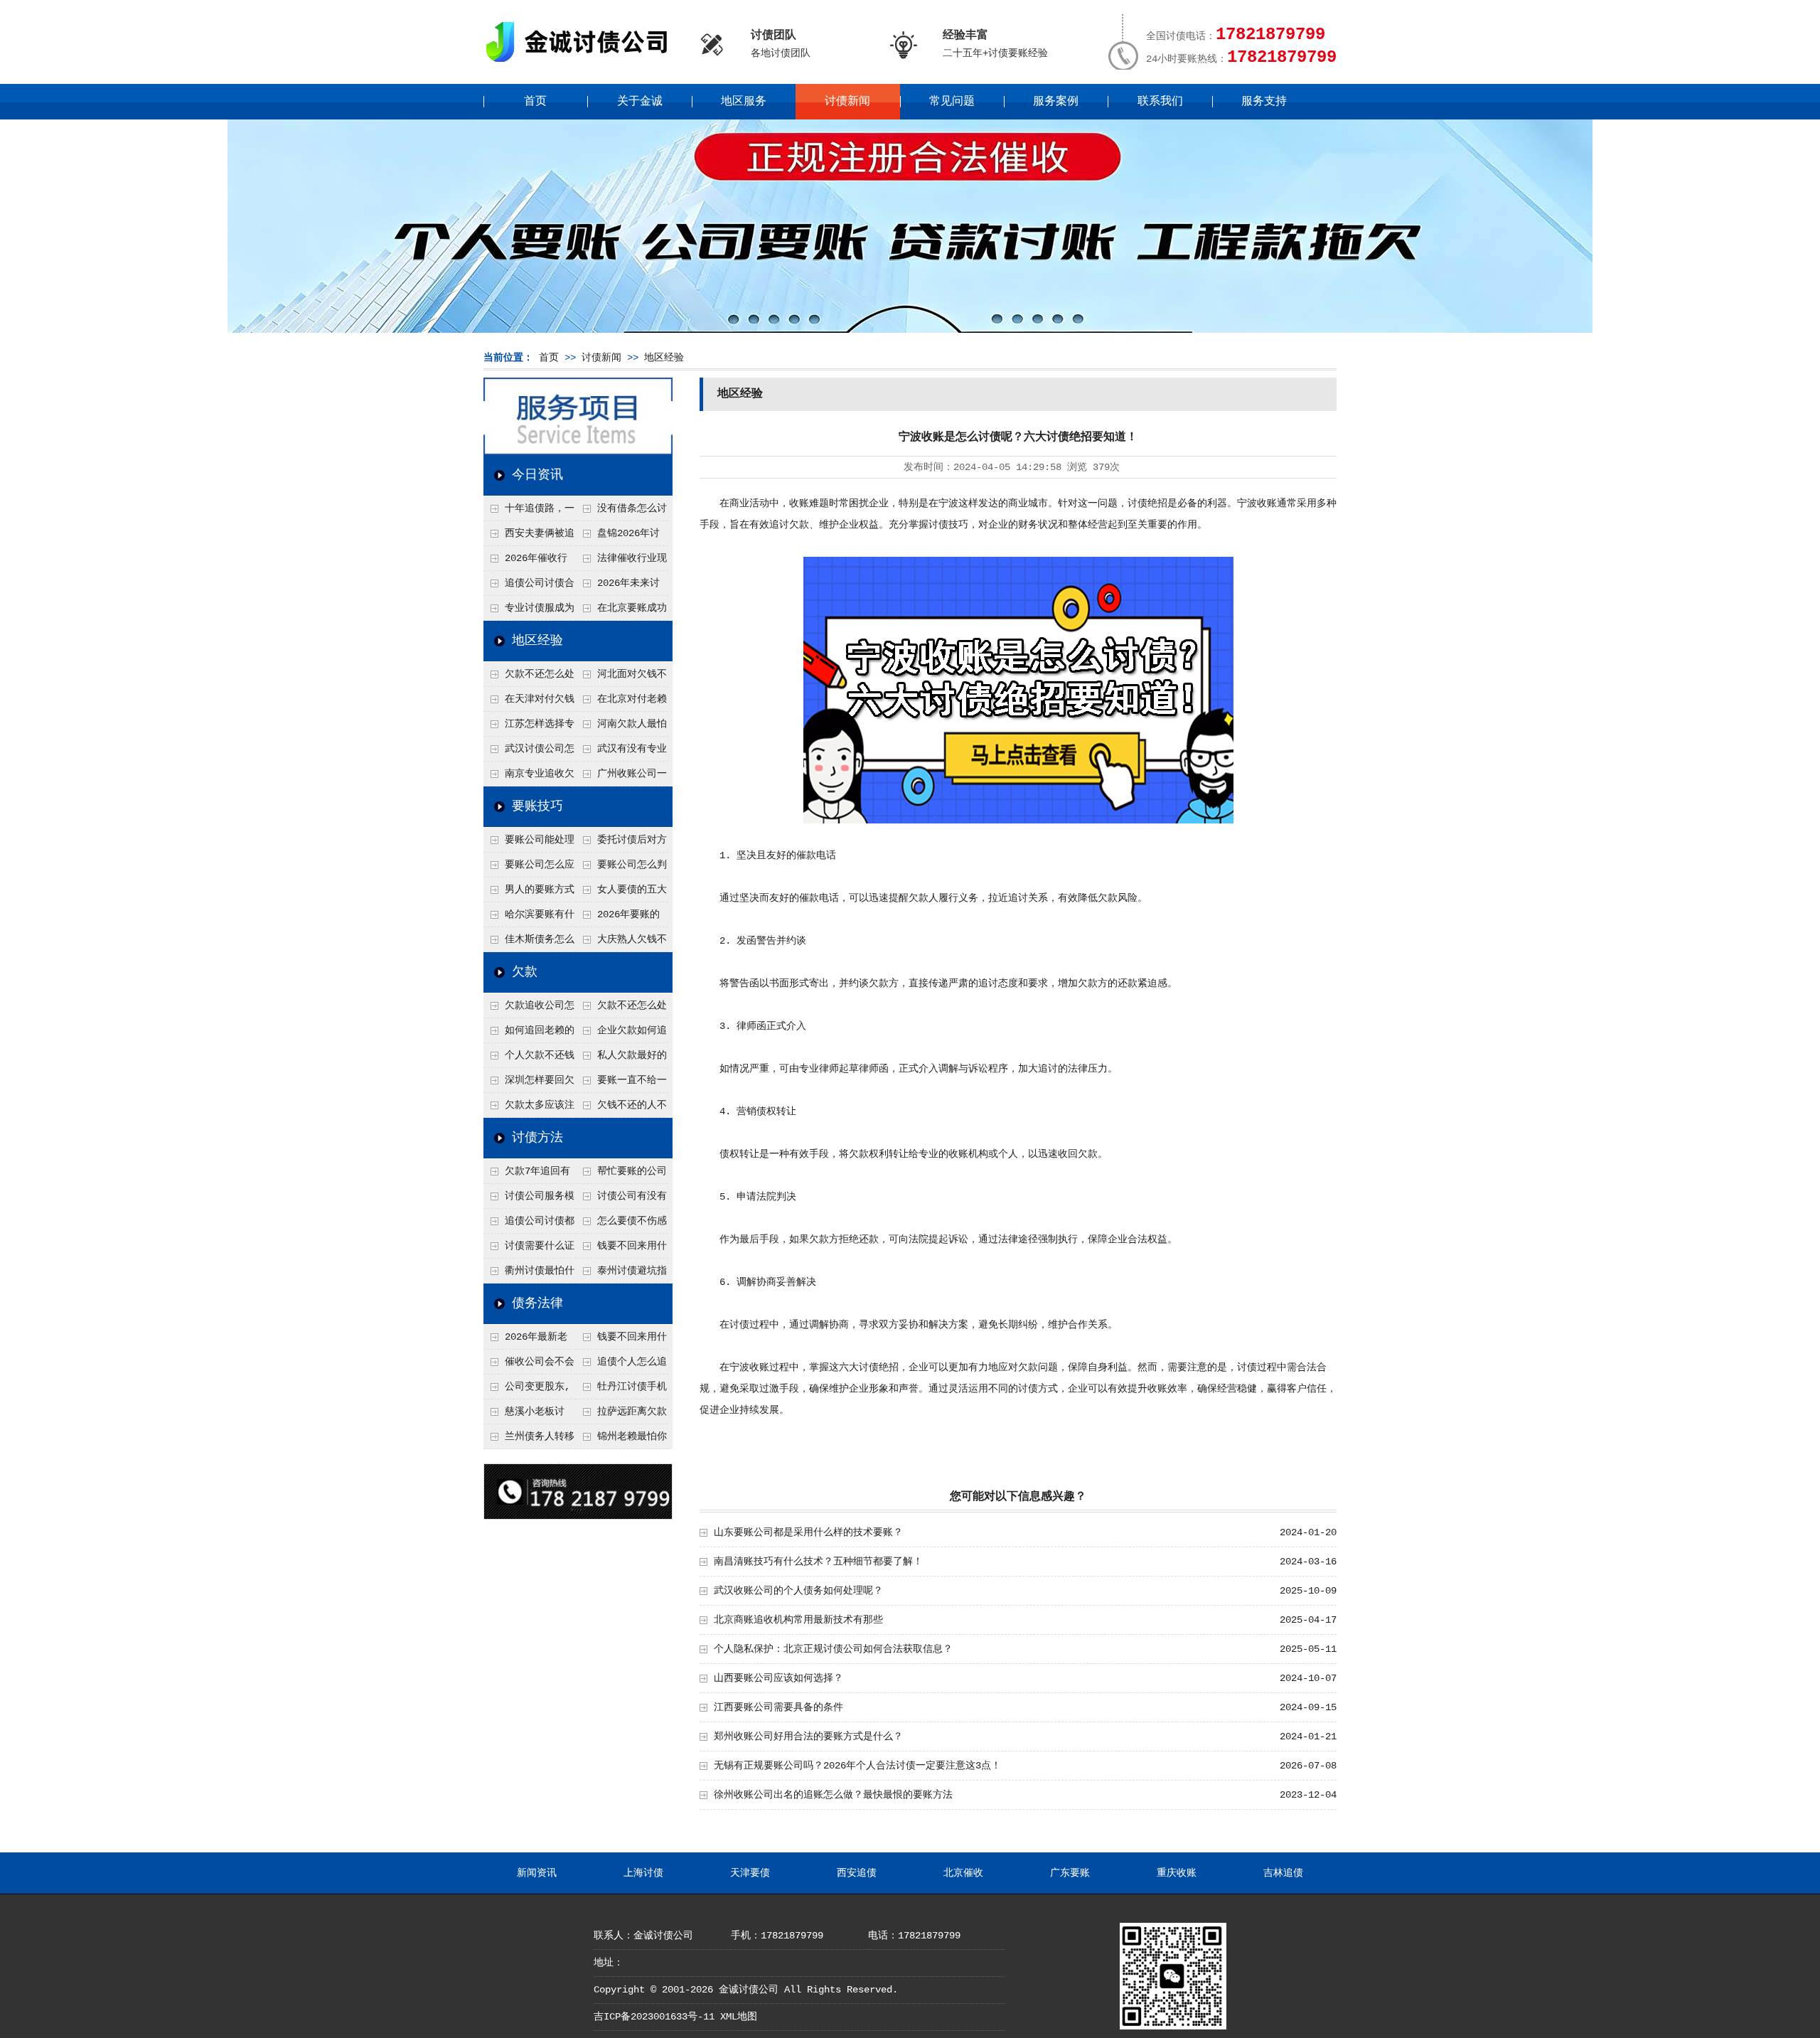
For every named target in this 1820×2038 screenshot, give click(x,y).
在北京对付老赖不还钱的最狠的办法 (621, 703)
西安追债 (857, 1873)
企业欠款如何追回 (621, 1034)
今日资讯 (537, 475)
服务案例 (1056, 102)
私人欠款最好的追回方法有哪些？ (621, 1059)
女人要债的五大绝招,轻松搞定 (621, 893)
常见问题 (952, 102)
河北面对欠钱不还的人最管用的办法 (621, 678)
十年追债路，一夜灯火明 (529, 512)
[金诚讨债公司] (582, 64)
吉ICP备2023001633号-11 (654, 2017)
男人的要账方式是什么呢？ (529, 893)
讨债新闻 (847, 102)
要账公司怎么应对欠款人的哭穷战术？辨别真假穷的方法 (529, 868)
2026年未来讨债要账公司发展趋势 (621, 587)
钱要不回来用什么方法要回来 (621, 1249)
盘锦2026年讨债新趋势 (618, 537)
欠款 (525, 972)
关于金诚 (640, 102)
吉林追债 (1283, 1873)
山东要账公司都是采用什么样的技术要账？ (808, 1532)
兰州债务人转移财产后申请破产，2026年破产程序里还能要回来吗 (529, 1440)
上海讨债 (643, 1873)
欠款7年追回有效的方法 (527, 1175)
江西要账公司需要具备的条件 (778, 1707)
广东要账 (1070, 1873)
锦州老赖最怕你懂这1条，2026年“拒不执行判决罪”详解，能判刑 (621, 1440)
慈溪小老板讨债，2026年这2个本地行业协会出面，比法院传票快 (528, 1415)
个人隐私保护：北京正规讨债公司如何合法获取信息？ (833, 1649)
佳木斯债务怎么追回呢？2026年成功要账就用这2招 (530, 943)
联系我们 (1160, 102)
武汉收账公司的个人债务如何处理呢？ (798, 1591)
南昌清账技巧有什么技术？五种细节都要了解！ (818, 1562)
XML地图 (739, 2017)
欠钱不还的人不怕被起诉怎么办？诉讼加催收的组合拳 (621, 1109)
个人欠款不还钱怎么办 (529, 1059)
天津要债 (750, 1873)
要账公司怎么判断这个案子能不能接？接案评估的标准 (621, 868)
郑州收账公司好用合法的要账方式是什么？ (808, 1736)
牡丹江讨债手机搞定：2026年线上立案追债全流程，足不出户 (622, 1390)
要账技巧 (537, 806)
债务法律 (537, 1303)
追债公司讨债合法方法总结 (529, 587)
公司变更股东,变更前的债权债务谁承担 (528, 1390)
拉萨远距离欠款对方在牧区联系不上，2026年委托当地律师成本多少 (622, 1415)
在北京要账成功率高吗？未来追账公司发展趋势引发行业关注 (621, 612)
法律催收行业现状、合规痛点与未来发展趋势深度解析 (621, 562)
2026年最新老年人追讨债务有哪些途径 (528, 1340)
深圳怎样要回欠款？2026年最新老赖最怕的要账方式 (530, 1084)
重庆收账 (1177, 1873)
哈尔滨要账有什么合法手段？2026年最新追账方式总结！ (530, 918)
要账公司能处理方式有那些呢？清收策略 (529, 843)
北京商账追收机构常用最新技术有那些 (798, 1620)
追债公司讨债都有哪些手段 (529, 1225)
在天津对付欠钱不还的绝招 (529, 703)
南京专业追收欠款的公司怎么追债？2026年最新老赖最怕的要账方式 (530, 777)
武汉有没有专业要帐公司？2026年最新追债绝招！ (622, 752)
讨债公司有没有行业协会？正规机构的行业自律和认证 (621, 1200)
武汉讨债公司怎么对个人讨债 (529, 752)
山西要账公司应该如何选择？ (778, 1678)
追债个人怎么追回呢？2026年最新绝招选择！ (622, 1365)
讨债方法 (537, 1138)
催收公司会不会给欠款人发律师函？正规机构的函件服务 (529, 1365)
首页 (535, 102)
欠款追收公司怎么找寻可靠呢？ (529, 1009)
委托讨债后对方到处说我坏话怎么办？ (621, 843)
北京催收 (963, 1873)
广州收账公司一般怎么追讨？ (621, 777)
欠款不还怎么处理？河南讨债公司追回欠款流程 (529, 678)
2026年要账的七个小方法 (618, 918)
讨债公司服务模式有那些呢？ (529, 1200)
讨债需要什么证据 (529, 1249)
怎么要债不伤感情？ (621, 1225)
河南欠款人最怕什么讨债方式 (621, 727)
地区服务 (744, 102)
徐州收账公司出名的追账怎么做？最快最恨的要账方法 (833, 1795)
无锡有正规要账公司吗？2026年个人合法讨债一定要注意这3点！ (857, 1766)
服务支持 (1264, 102)
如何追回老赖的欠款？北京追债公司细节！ (529, 1034)
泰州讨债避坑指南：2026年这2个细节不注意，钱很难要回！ (621, 1274)
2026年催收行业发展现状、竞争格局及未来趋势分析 (528, 562)
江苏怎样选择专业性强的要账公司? (529, 727)
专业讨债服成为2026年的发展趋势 (529, 612)
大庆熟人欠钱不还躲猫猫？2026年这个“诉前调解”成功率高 (622, 943)
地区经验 (664, 358)
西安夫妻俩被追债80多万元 (529, 537)
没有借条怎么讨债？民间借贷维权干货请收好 (621, 512)
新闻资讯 (537, 1873)
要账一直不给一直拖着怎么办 (621, 1084)
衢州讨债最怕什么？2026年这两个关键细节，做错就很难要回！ (530, 1274)
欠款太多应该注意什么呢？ (529, 1109)
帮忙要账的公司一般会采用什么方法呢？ (621, 1175)
